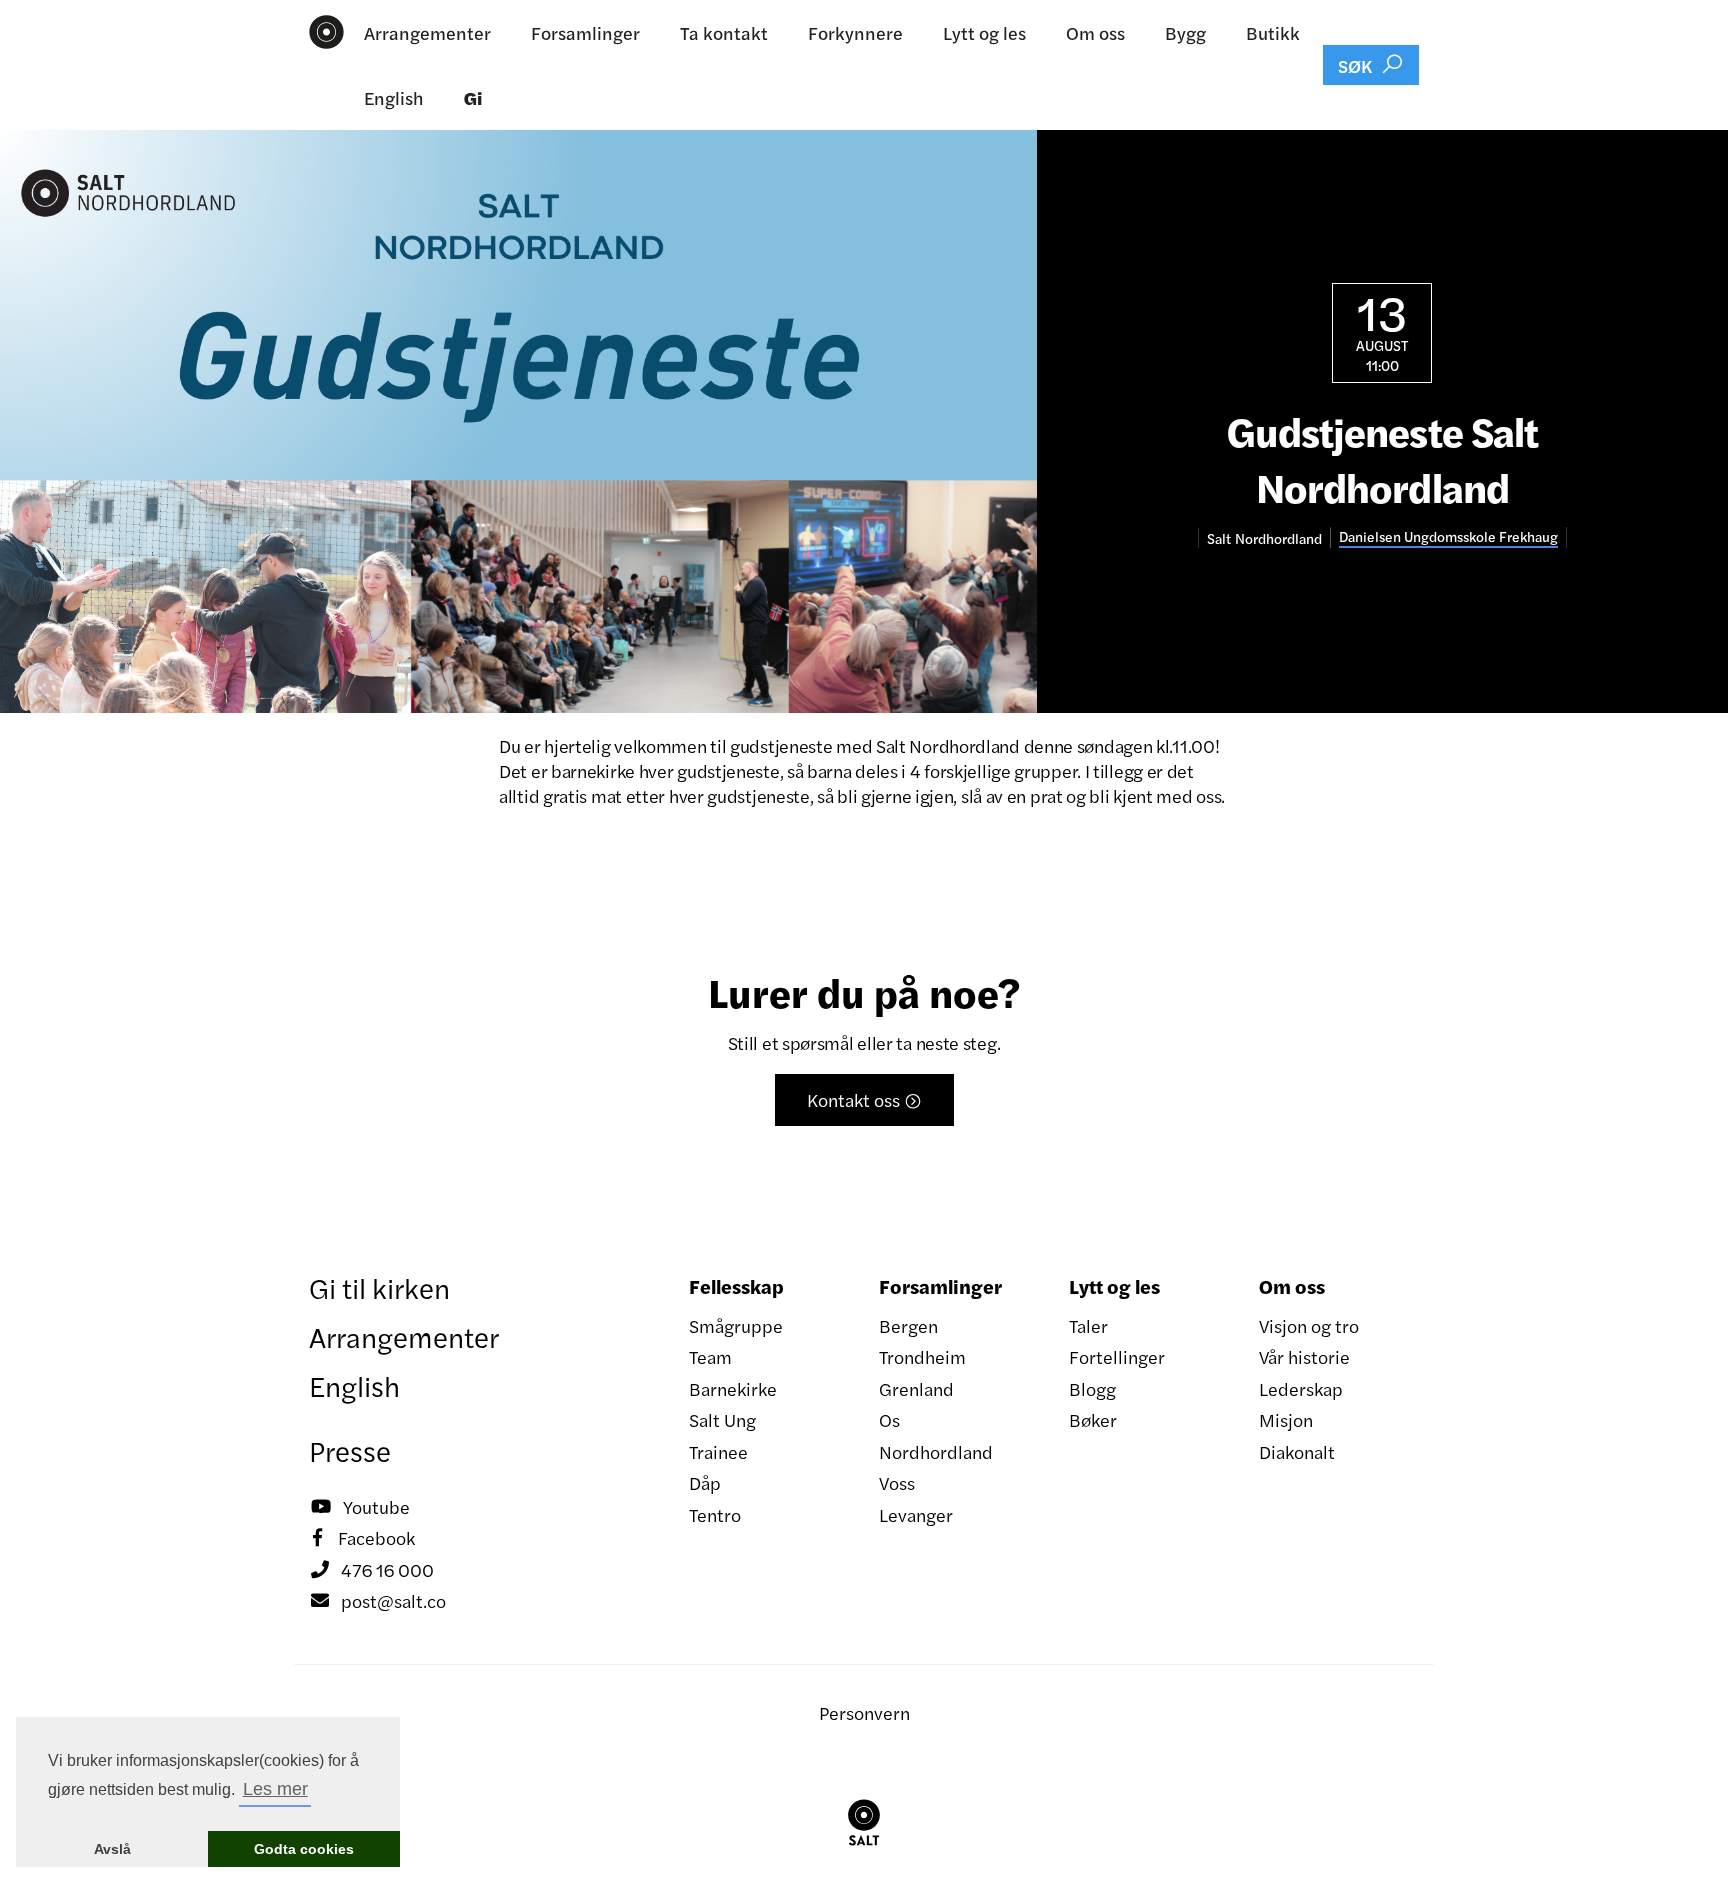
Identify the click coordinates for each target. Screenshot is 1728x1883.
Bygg (1185, 32)
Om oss (1095, 32)
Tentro (715, 1514)
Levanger (916, 1514)
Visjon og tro (1309, 1325)
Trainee (718, 1451)
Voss (897, 1482)
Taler (1088, 1325)
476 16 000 (372, 1569)
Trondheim (922, 1356)
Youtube (360, 1506)
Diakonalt (1297, 1451)
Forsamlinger (585, 32)
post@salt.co (378, 1600)
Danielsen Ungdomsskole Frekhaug (1448, 536)
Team (710, 1356)
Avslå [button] (112, 1849)
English (394, 97)
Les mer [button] (275, 1789)
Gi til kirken (379, 1287)
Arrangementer (427, 32)
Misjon (1286, 1419)
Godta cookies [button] (304, 1849)
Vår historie (1304, 1356)
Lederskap (1301, 1388)
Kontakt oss (864, 1099)
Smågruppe (736, 1325)
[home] (326, 32)
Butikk (1273, 32)
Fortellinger (1117, 1356)
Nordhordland (936, 1451)
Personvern (864, 1712)
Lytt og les (984, 32)
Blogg (1092, 1388)
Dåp (705, 1482)
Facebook (364, 1537)
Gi (473, 97)
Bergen (908, 1325)
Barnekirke (733, 1388)
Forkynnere (855, 32)
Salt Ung (722, 1419)
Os (889, 1419)
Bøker (1093, 1419)
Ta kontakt (724, 32)
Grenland (916, 1388)
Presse (350, 1450)
